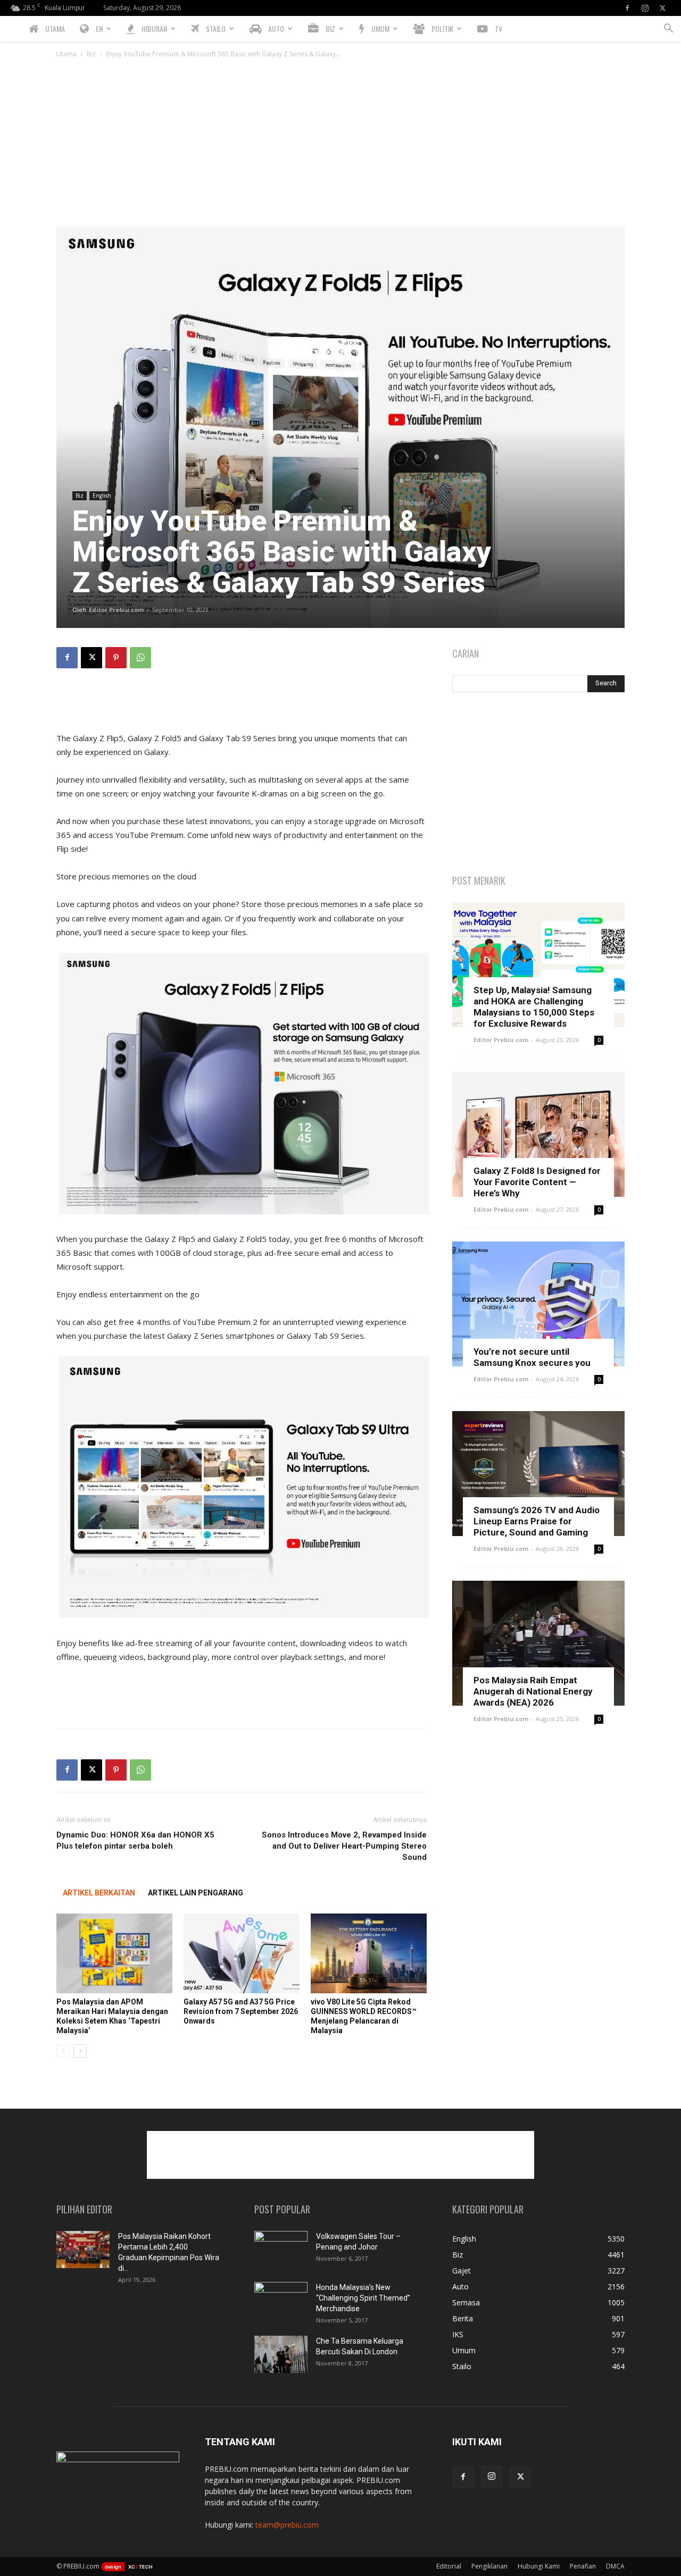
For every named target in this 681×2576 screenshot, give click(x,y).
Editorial (449, 2566)
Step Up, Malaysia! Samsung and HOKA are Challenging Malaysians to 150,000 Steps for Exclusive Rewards (534, 1007)
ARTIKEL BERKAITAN (99, 1893)
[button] (668, 30)
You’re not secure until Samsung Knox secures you (532, 1357)
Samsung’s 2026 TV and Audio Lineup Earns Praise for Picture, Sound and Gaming (537, 1521)
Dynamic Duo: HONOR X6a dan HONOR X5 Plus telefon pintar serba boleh (135, 1840)
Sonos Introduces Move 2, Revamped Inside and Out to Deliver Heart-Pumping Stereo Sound (344, 1846)
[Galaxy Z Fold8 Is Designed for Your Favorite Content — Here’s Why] (538, 1134)
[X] (662, 8)
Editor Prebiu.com (116, 610)
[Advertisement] (340, 147)
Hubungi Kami (539, 2566)
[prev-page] (63, 2051)
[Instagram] (645, 8)
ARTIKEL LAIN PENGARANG (196, 1893)
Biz (91, 54)
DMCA (615, 2566)
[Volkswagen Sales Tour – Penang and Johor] (281, 2250)
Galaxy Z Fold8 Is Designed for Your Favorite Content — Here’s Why (537, 1182)
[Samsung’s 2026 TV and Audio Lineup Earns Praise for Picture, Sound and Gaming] (538, 1474)
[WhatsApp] (140, 658)
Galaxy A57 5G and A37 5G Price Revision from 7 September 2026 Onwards (241, 2011)
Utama (67, 54)
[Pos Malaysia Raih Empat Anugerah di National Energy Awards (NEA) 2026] (538, 1643)
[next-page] (80, 2051)
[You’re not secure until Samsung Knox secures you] (538, 1304)
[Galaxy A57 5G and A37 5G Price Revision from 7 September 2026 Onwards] (242, 1953)
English (102, 496)
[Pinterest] (116, 658)
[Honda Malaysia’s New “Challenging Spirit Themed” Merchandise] (281, 2301)
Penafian (583, 2566)
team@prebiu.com (287, 2525)
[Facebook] (627, 8)
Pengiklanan (489, 2566)
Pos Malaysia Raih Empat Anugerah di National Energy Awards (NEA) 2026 (533, 1691)
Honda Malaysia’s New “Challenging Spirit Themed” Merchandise (363, 2298)
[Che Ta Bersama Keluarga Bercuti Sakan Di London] (281, 2354)
